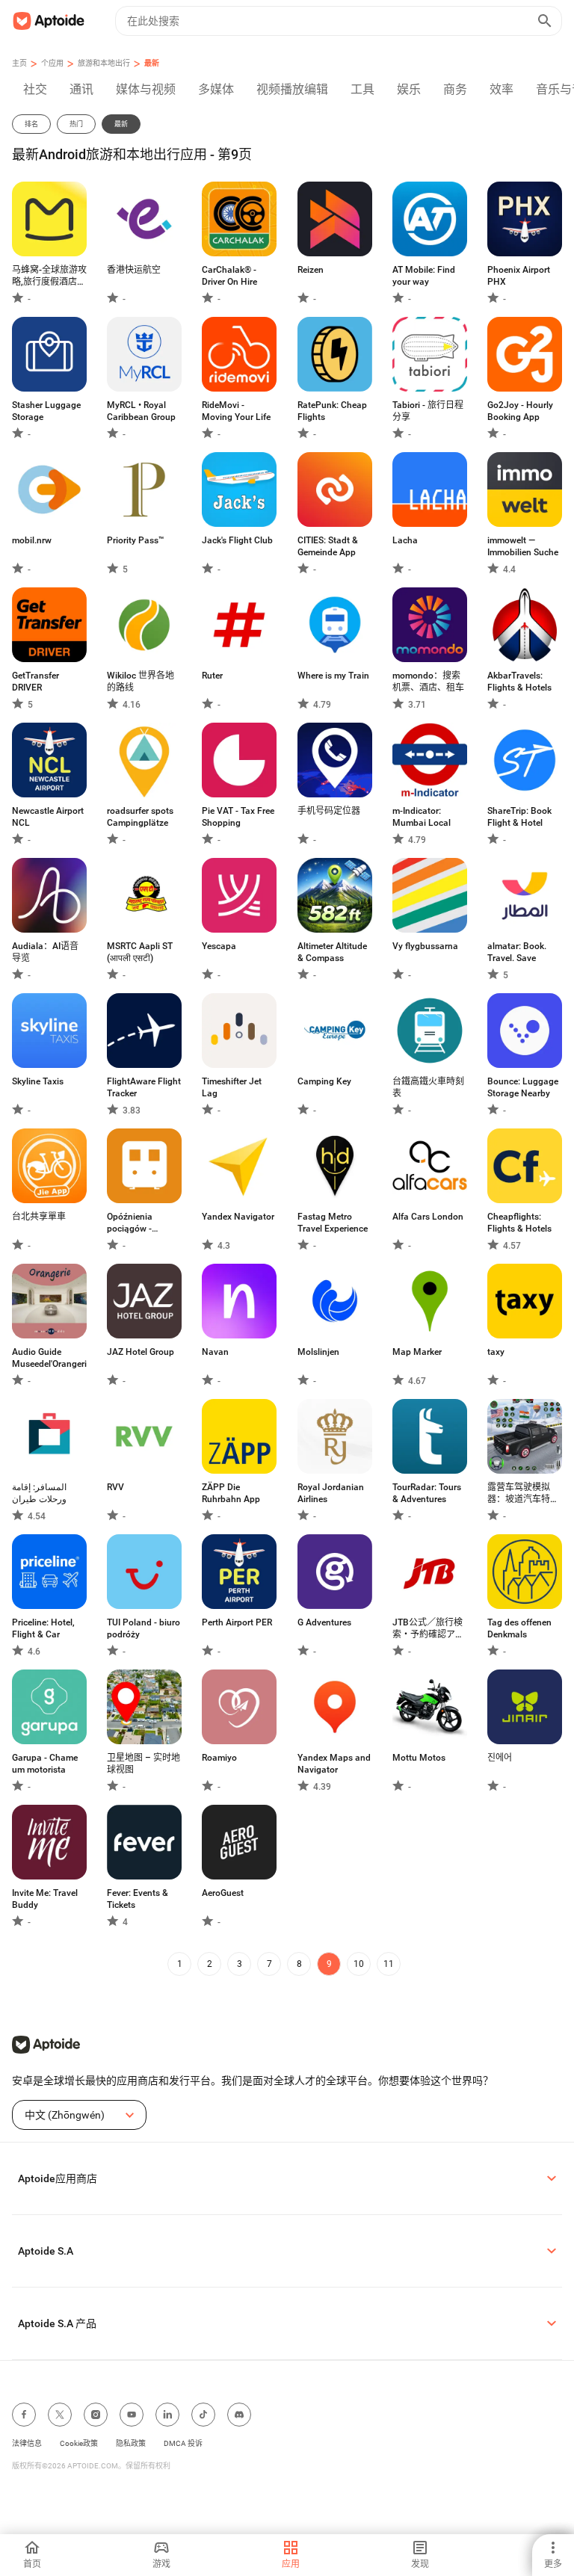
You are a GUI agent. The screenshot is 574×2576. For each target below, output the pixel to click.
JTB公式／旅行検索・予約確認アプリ (428, 1629)
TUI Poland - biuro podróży (143, 1628)
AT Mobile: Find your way (424, 276)
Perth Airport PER (237, 1622)
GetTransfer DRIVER (36, 682)
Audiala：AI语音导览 (45, 952)
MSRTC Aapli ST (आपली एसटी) (140, 952)
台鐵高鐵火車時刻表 (428, 1087)
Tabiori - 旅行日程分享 (428, 411)
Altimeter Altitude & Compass (332, 952)
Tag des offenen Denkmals (519, 1628)
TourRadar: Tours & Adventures (427, 1493)
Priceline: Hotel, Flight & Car (43, 1628)
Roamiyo (219, 1758)
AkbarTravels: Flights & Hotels (519, 682)
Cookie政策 (79, 2443)
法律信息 (27, 2443)
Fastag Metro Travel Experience (333, 1223)
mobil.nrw (32, 540)
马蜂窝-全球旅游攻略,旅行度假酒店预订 (49, 276)
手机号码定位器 (329, 811)
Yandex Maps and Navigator (334, 1764)
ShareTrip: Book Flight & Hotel (519, 817)
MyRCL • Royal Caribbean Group (141, 411)
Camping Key (324, 1081)
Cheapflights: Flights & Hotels (519, 1223)
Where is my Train (333, 676)
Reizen (311, 270)
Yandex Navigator (238, 1217)
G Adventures (324, 1622)
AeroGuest (223, 1893)
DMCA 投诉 (183, 2443)
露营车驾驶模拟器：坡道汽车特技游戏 (523, 1494)
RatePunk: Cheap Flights (332, 411)
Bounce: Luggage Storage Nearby (523, 1087)
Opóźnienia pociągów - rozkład (130, 1223)
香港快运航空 (134, 270)
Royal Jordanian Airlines (331, 1493)
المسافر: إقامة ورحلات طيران (39, 1493)
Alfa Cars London (428, 1217)
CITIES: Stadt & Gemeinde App (328, 546)
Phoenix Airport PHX (519, 276)
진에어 (500, 1758)
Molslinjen (318, 1352)
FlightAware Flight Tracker (144, 1087)
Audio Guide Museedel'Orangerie (49, 1358)
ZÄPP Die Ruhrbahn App (231, 1493)
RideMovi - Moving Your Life (236, 411)
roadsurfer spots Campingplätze (140, 817)
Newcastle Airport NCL (48, 817)
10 (359, 1964)
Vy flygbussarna (425, 946)
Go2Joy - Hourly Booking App (520, 411)
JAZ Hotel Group (141, 1352)
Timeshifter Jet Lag (232, 1087)
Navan (215, 1352)
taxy (496, 1352)
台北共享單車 (39, 1217)
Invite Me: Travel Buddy (45, 1899)
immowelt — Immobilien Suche (523, 546)
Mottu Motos (419, 1758)
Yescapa (219, 946)
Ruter (212, 676)
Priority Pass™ (136, 540)
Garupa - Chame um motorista (45, 1764)
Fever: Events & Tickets (138, 1899)
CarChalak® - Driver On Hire (229, 276)
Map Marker (417, 1352)
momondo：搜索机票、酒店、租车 (428, 682)
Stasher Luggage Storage (46, 411)
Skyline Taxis (38, 1081)
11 (389, 1964)
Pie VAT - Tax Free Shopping (238, 817)
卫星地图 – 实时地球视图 (143, 1764)
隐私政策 (131, 2443)
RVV (115, 1487)
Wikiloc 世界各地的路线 (141, 682)
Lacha (405, 540)
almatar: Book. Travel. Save (517, 952)
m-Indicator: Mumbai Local (422, 817)
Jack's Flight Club (237, 540)
